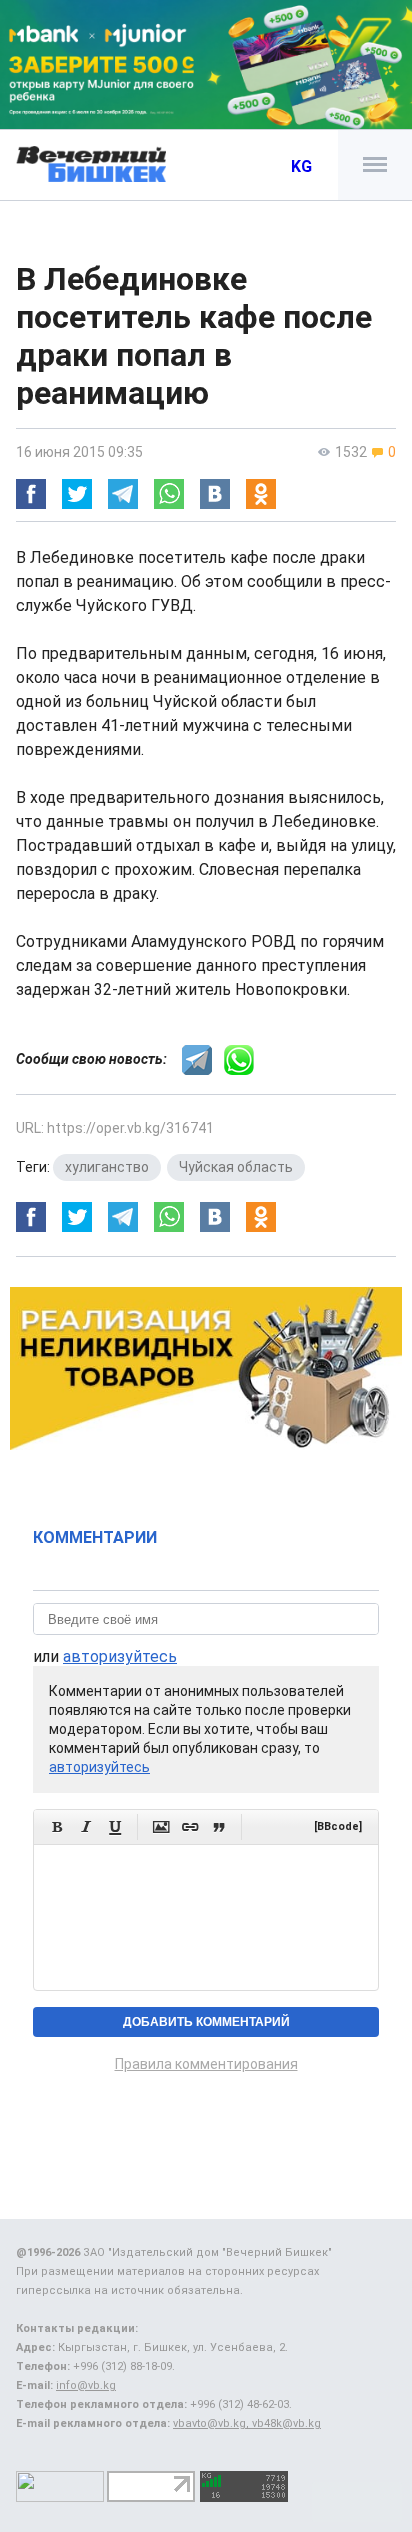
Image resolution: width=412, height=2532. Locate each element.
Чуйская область (236, 1167)
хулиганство (107, 1167)
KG (301, 166)
